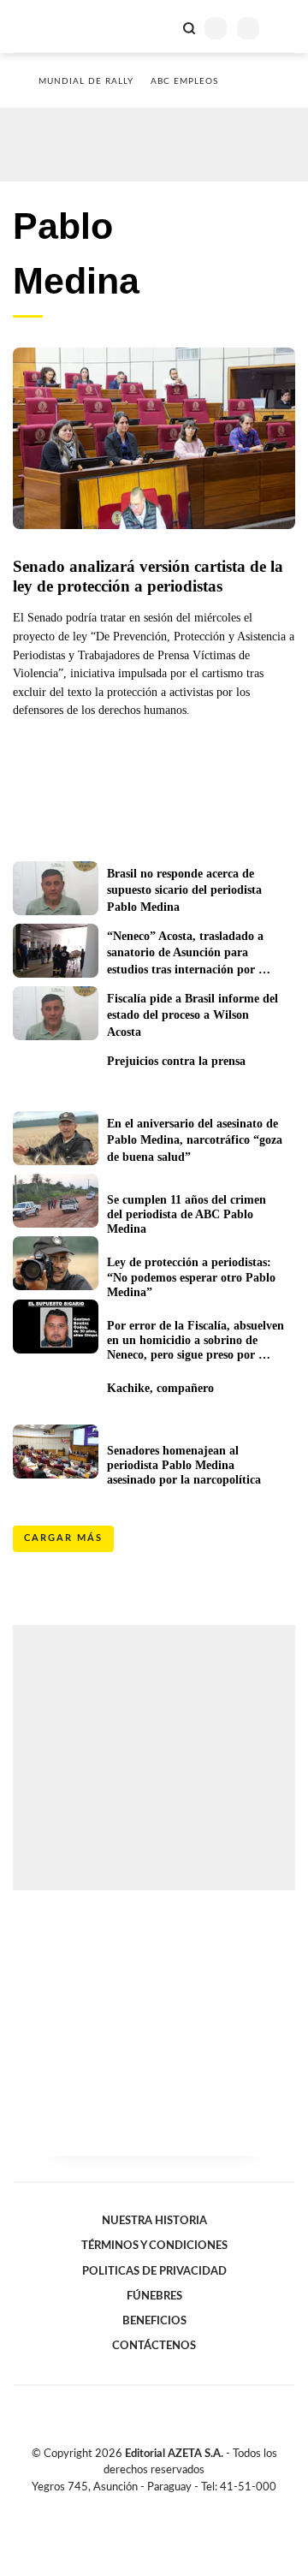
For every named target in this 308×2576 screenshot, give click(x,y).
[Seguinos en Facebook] (129, 2507)
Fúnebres (154, 2296)
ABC (45, 26)
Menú (284, 28)
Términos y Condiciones (154, 2246)
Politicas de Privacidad (154, 2271)
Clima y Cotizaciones (160, 27)
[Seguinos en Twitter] (147, 2507)
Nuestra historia (154, 2221)
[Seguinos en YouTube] (165, 2507)
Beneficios (154, 2321)
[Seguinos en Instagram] (183, 2507)
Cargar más (63, 1538)
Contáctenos (154, 2346)
